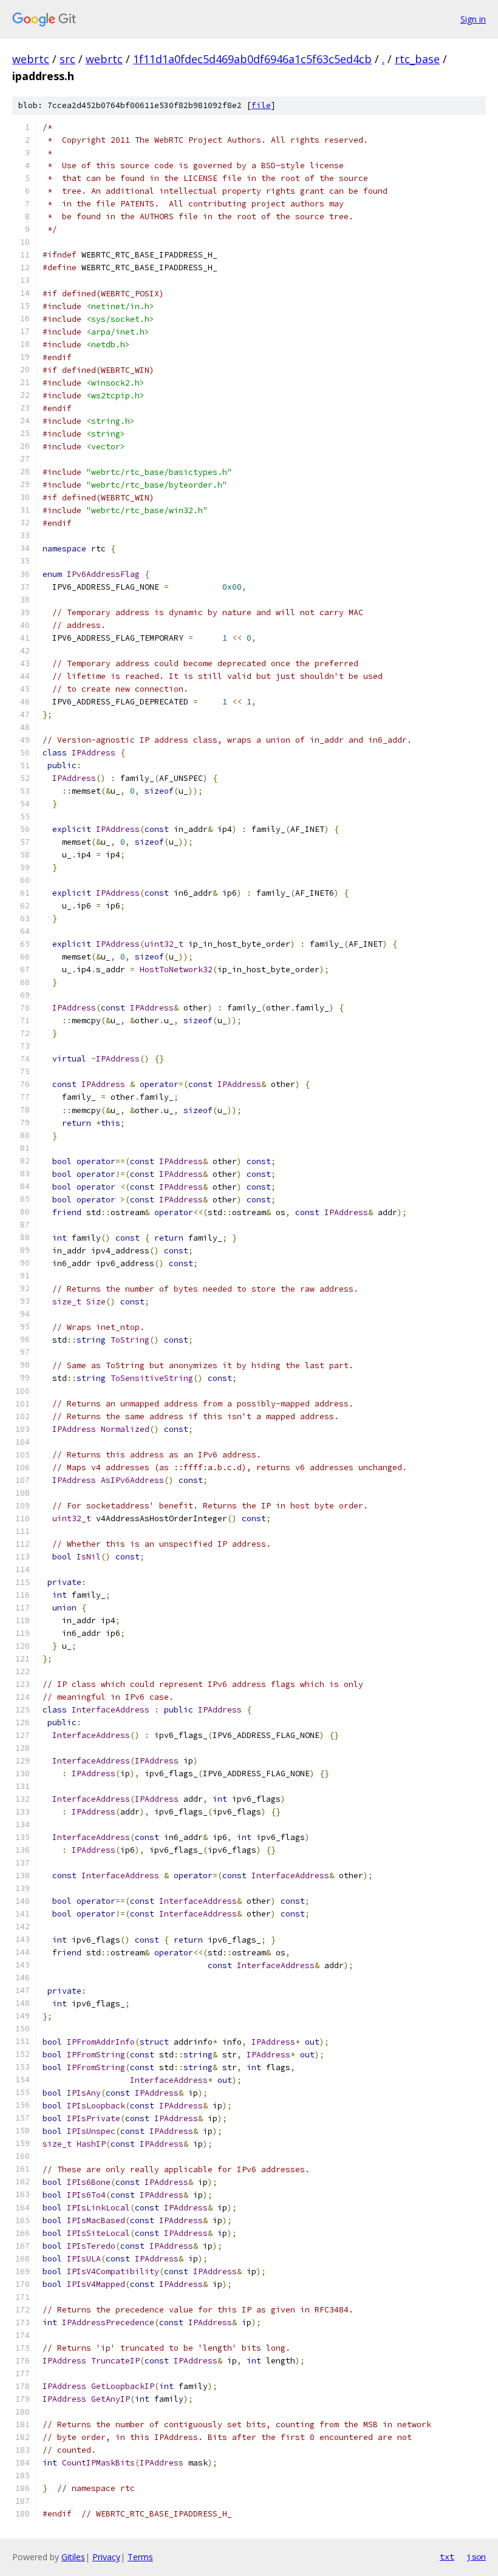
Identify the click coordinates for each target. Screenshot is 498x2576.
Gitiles (73, 2557)
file (261, 105)
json (476, 2557)
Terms (140, 2557)
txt (447, 2557)
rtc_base (417, 59)
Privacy (106, 2557)
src (67, 59)
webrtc (31, 59)
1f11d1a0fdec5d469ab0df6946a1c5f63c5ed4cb (252, 59)
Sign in (473, 19)
